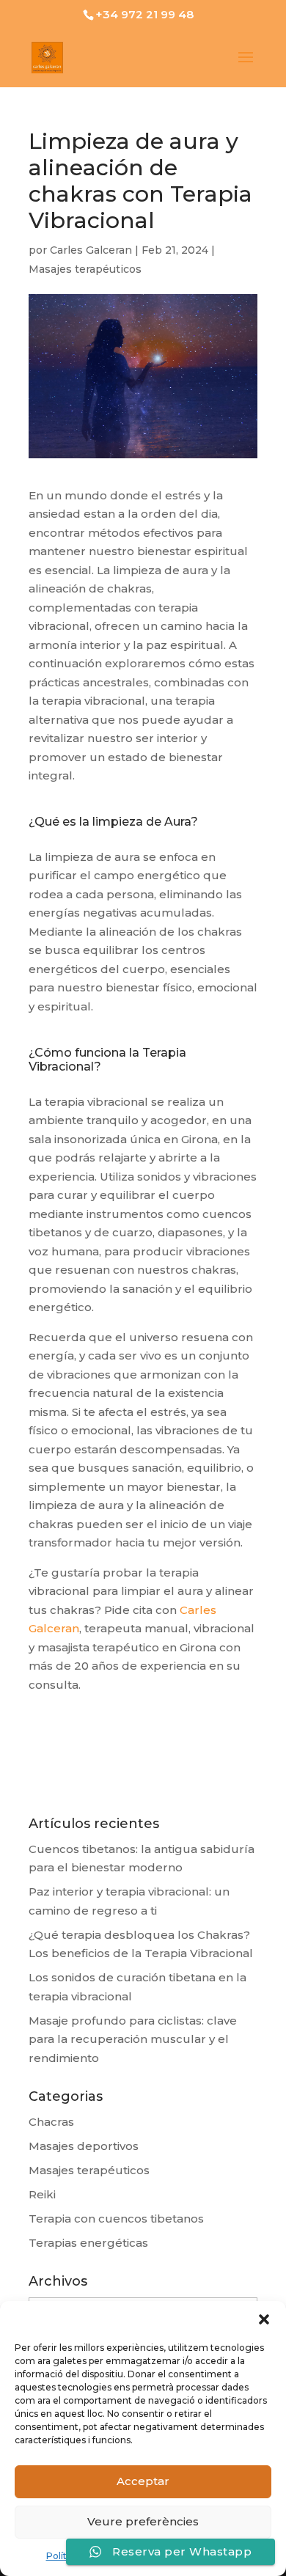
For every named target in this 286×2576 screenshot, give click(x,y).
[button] (264, 2319)
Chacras (51, 2122)
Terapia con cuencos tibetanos (116, 2219)
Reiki (42, 2194)
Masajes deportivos (84, 2146)
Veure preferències (143, 2521)
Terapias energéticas (88, 2243)
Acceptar (143, 2481)
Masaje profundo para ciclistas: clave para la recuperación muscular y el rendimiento (133, 2039)
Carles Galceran (91, 250)
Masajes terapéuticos (85, 269)
